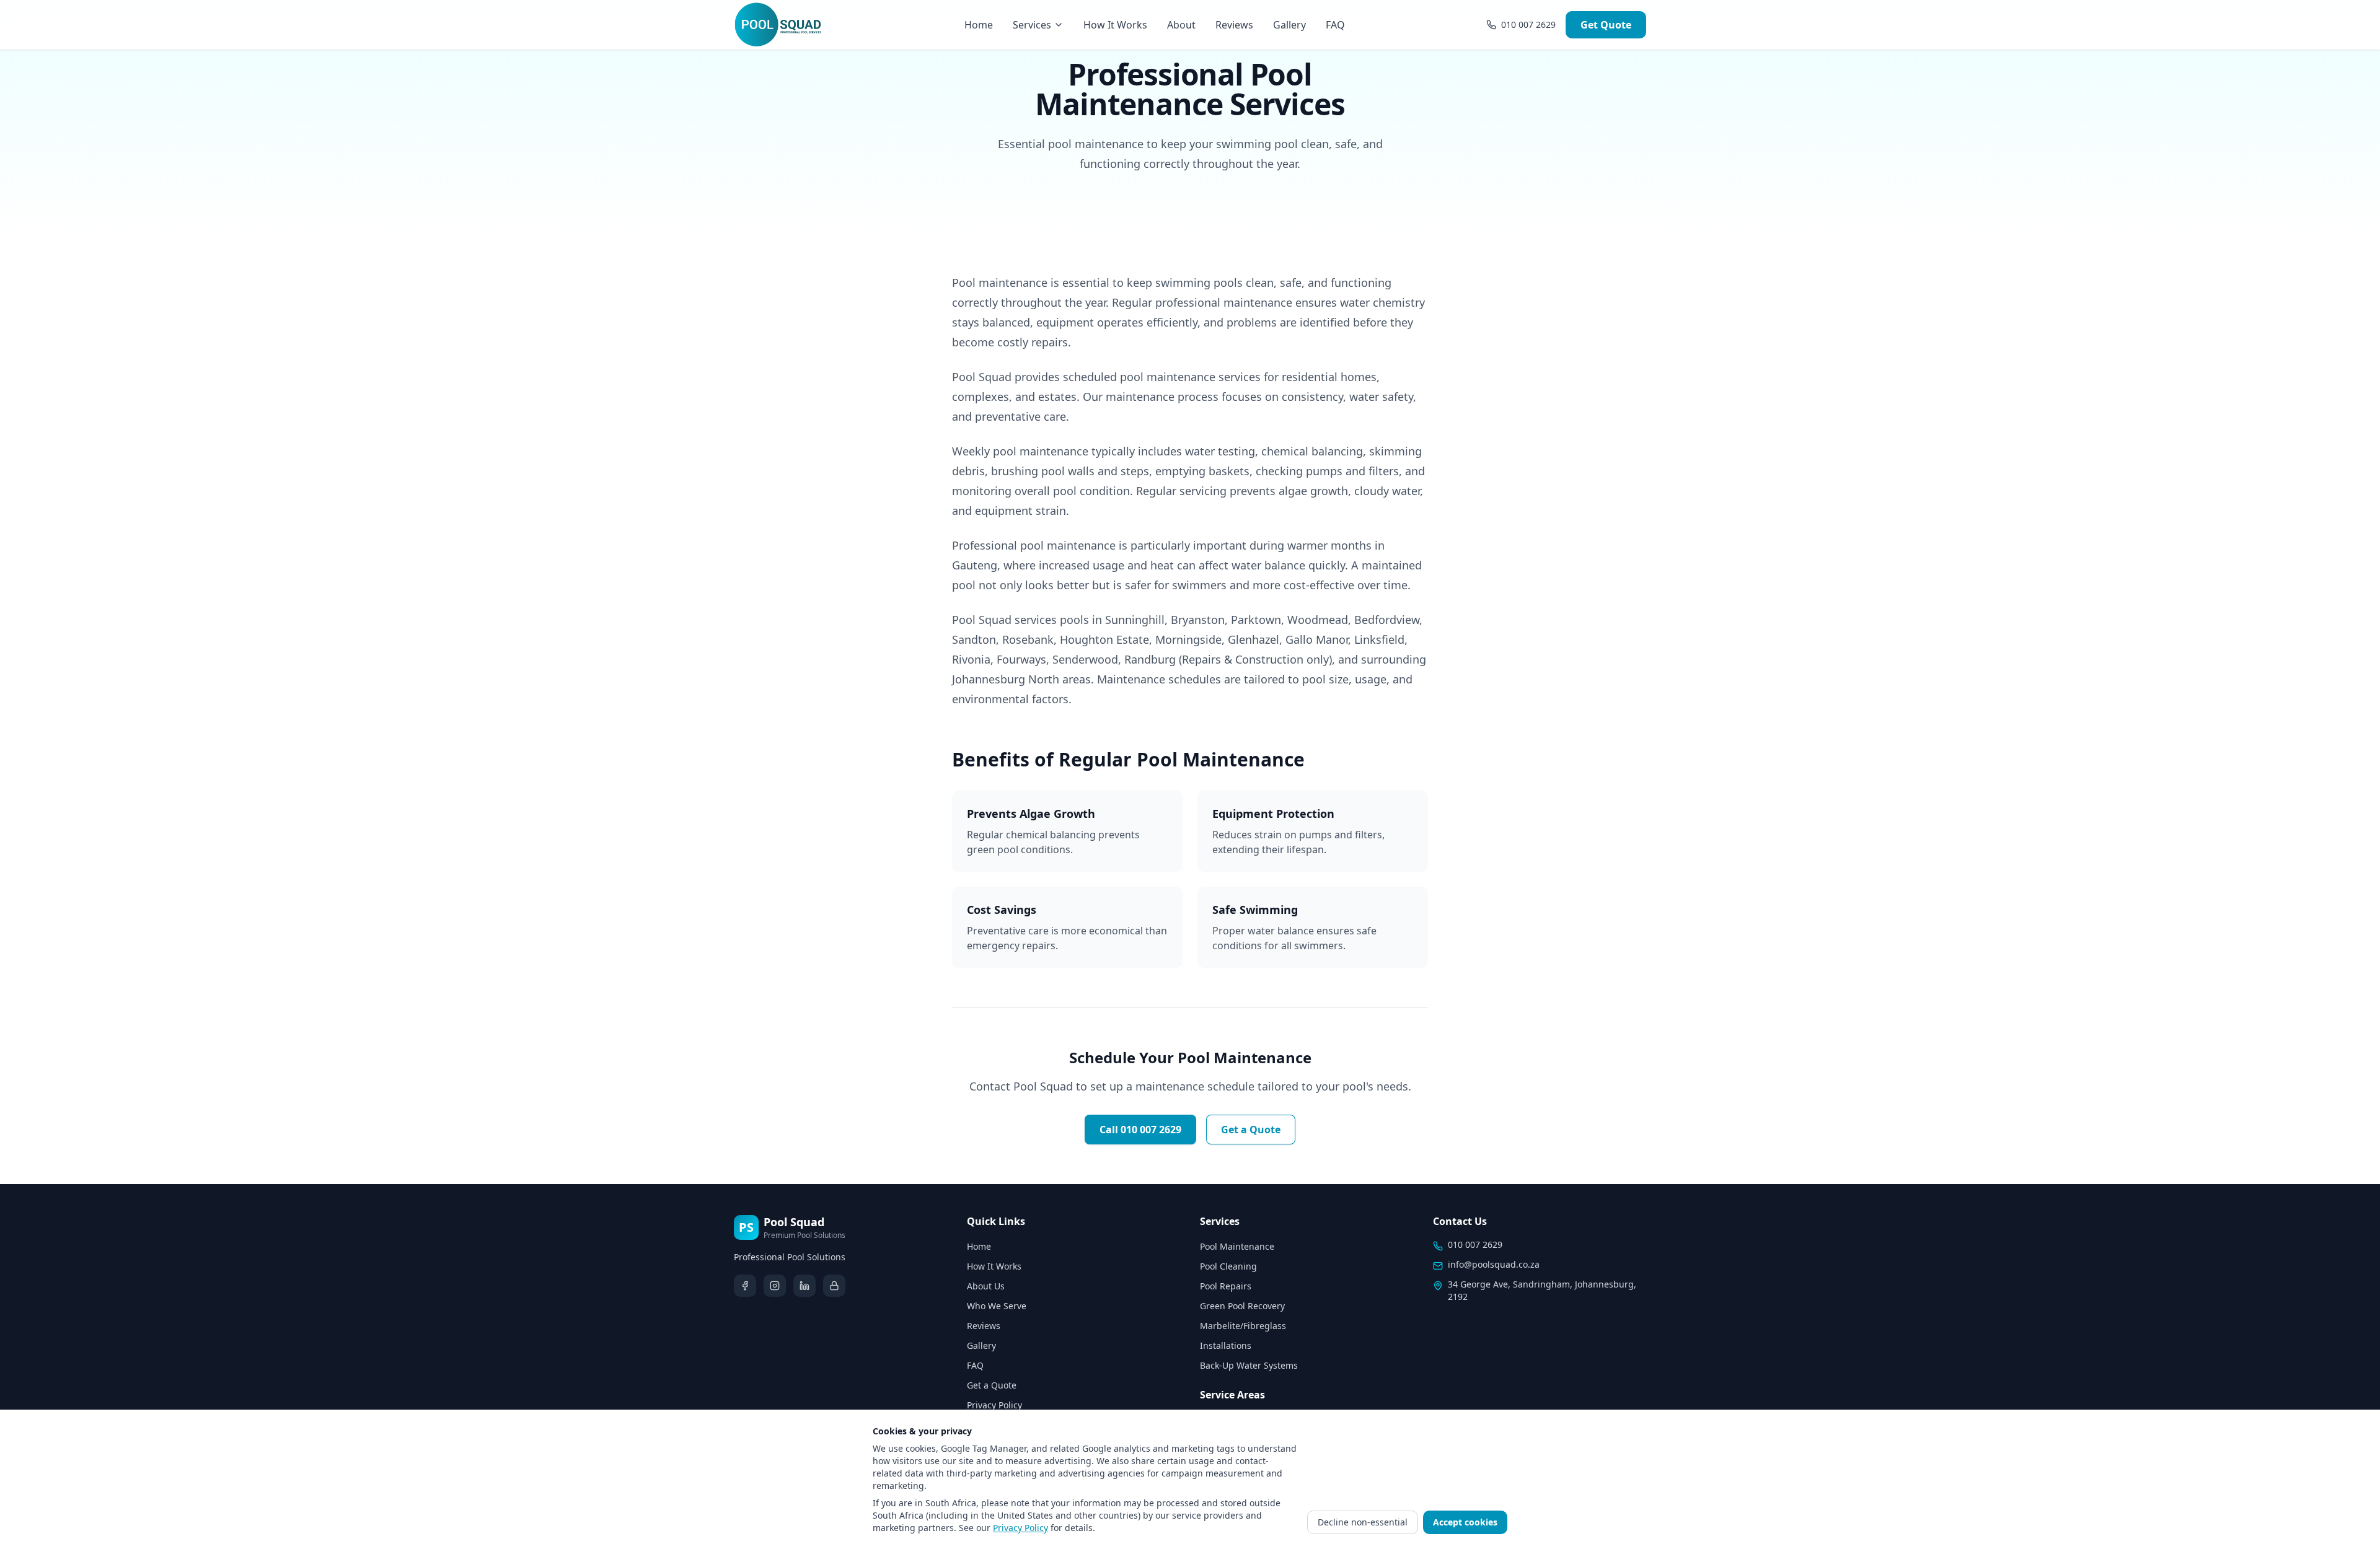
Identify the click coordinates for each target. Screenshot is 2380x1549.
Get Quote (1606, 25)
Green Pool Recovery (1242, 1306)
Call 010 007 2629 (1140, 1130)
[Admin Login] (834, 1286)
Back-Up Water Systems (1249, 1365)
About (1181, 25)
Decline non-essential (1363, 1522)
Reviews (1234, 25)
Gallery (1289, 25)
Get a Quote (1251, 1130)
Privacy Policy (994, 1405)
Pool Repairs (1226, 1286)
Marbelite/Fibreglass (1243, 1326)
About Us (986, 1286)
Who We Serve (997, 1306)
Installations (1226, 1345)
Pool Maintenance (1237, 1246)
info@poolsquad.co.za (1494, 1264)
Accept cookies (1465, 1522)
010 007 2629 (1475, 1244)
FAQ (1335, 25)
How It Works (1115, 25)
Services (1032, 25)
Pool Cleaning (1228, 1266)
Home (979, 25)
